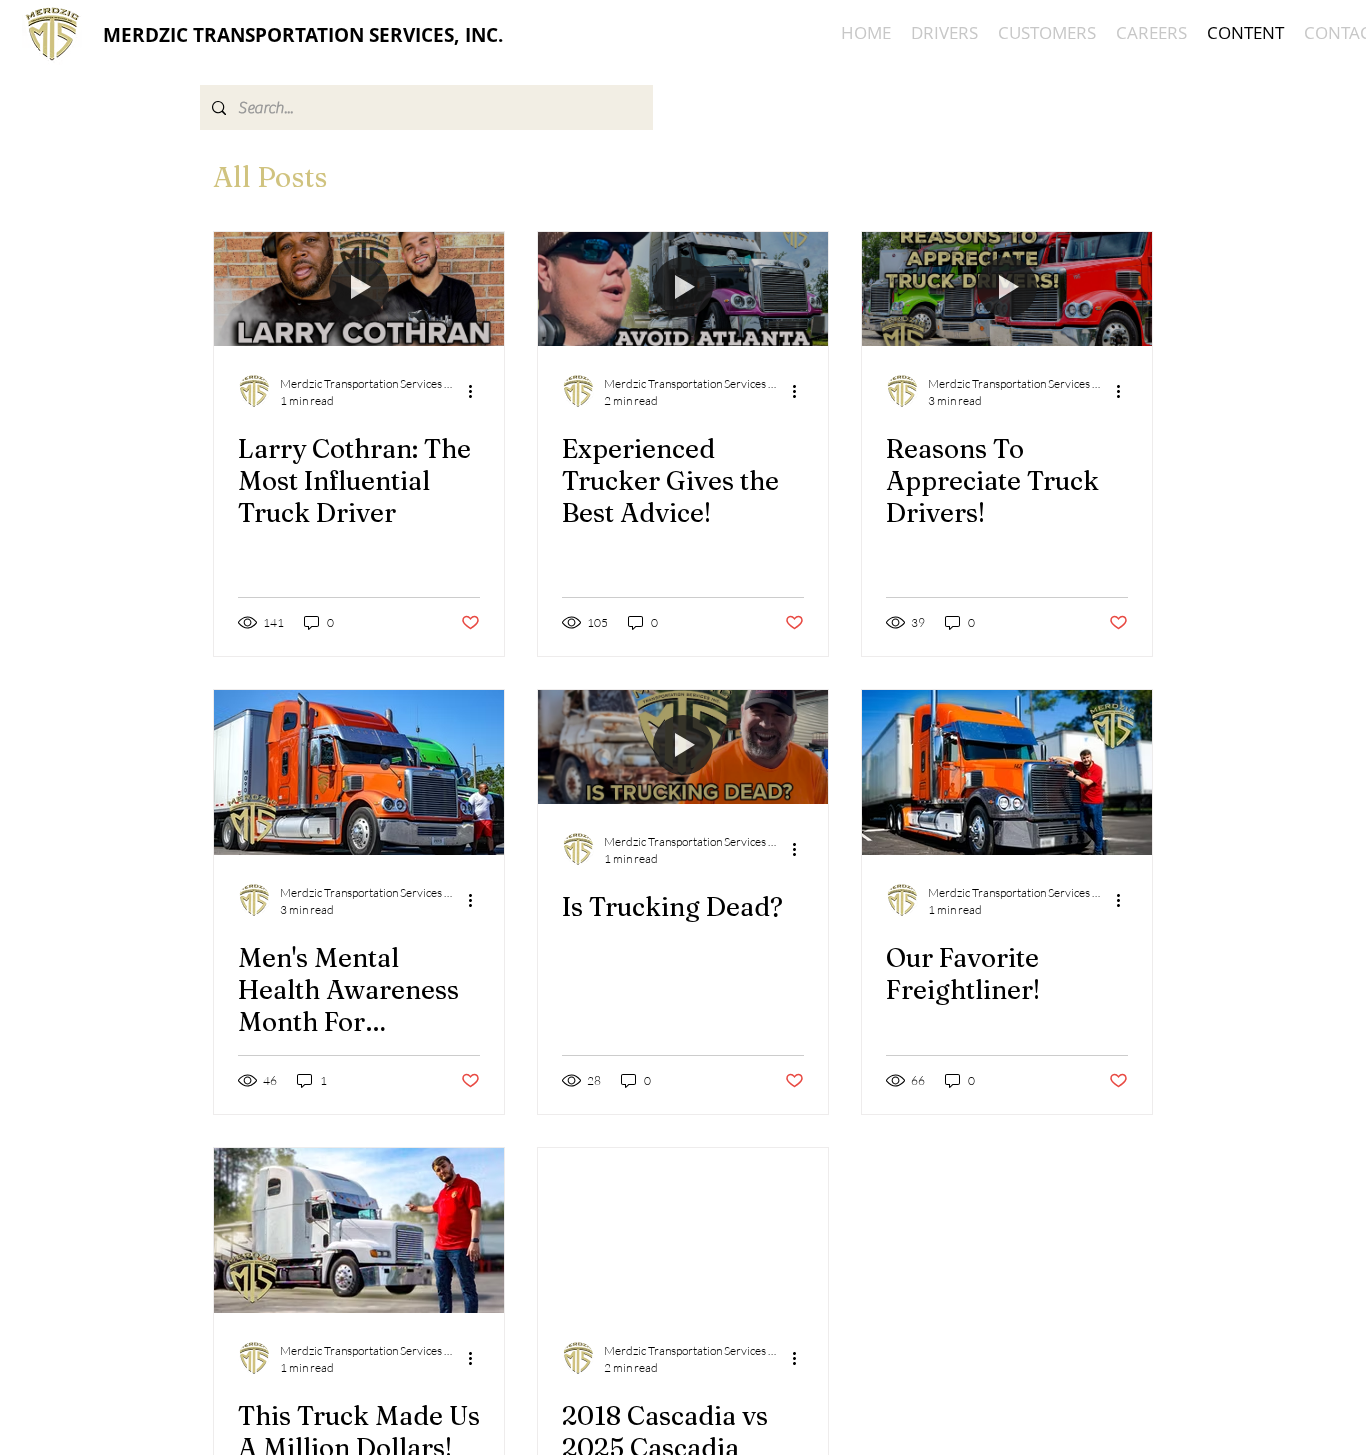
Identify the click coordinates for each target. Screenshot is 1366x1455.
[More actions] (477, 391)
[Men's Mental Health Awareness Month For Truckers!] (359, 772)
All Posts (270, 177)
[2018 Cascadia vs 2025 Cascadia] (683, 1230)
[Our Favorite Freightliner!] (1007, 772)
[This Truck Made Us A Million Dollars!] (359, 1230)
